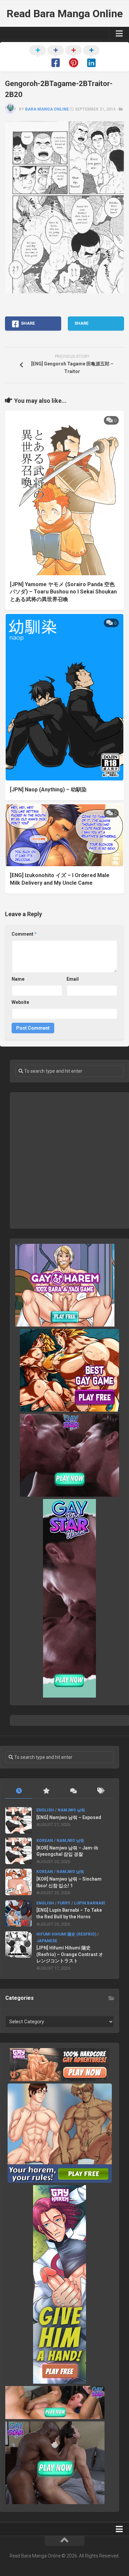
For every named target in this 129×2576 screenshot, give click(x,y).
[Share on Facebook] (56, 57)
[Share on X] (38, 57)
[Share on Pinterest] (73, 57)
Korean (45, 1841)
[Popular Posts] (46, 1791)
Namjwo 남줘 (71, 1810)
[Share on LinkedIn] (91, 57)
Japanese (47, 1941)
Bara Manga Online (47, 109)
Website (20, 1002)
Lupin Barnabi (90, 1903)
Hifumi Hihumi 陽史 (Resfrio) (66, 1934)
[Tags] (100, 1791)
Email (73, 979)
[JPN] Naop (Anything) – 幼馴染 (48, 790)
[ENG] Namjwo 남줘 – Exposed (69, 1817)
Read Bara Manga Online (65, 14)
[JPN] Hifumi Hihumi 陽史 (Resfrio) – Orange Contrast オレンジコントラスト (70, 1954)
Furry (64, 1903)
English (45, 1810)
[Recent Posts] (19, 1791)
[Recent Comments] (73, 1791)
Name (18, 979)
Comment (24, 934)
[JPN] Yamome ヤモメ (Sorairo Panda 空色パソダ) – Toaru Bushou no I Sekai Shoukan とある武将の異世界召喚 (63, 592)
